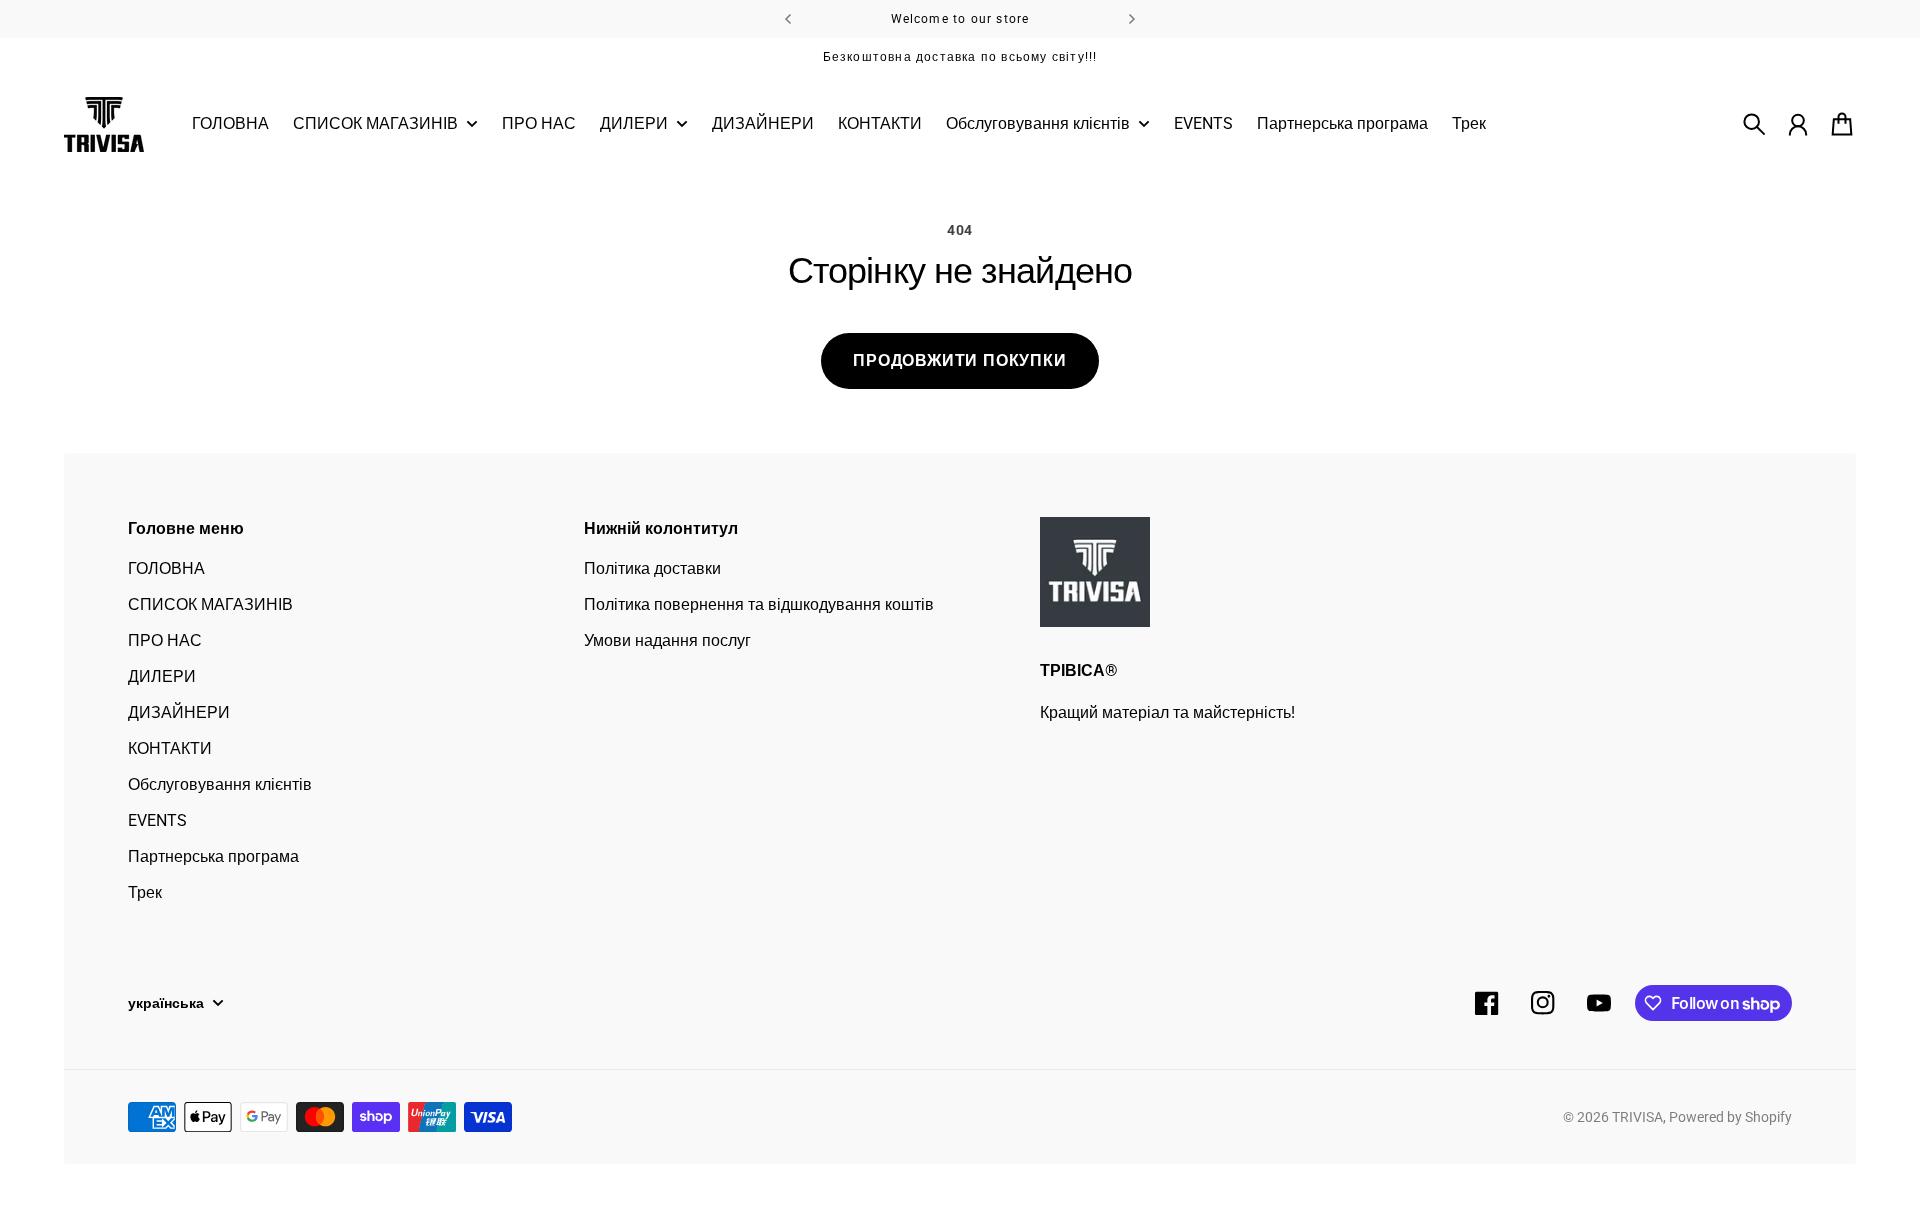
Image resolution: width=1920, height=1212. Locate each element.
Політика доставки (652, 568)
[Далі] (1132, 19)
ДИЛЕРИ (162, 676)
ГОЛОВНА (166, 568)
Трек (145, 892)
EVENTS (157, 820)
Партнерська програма (213, 856)
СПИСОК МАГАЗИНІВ (210, 604)
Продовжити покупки (959, 360)
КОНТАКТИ (170, 748)
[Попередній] (788, 19)
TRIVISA (1637, 1117)
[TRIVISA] (104, 124)
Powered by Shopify (1730, 1117)
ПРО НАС (165, 640)
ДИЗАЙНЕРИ (179, 712)
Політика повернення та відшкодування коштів (759, 604)
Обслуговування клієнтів (220, 784)
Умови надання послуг (667, 640)
